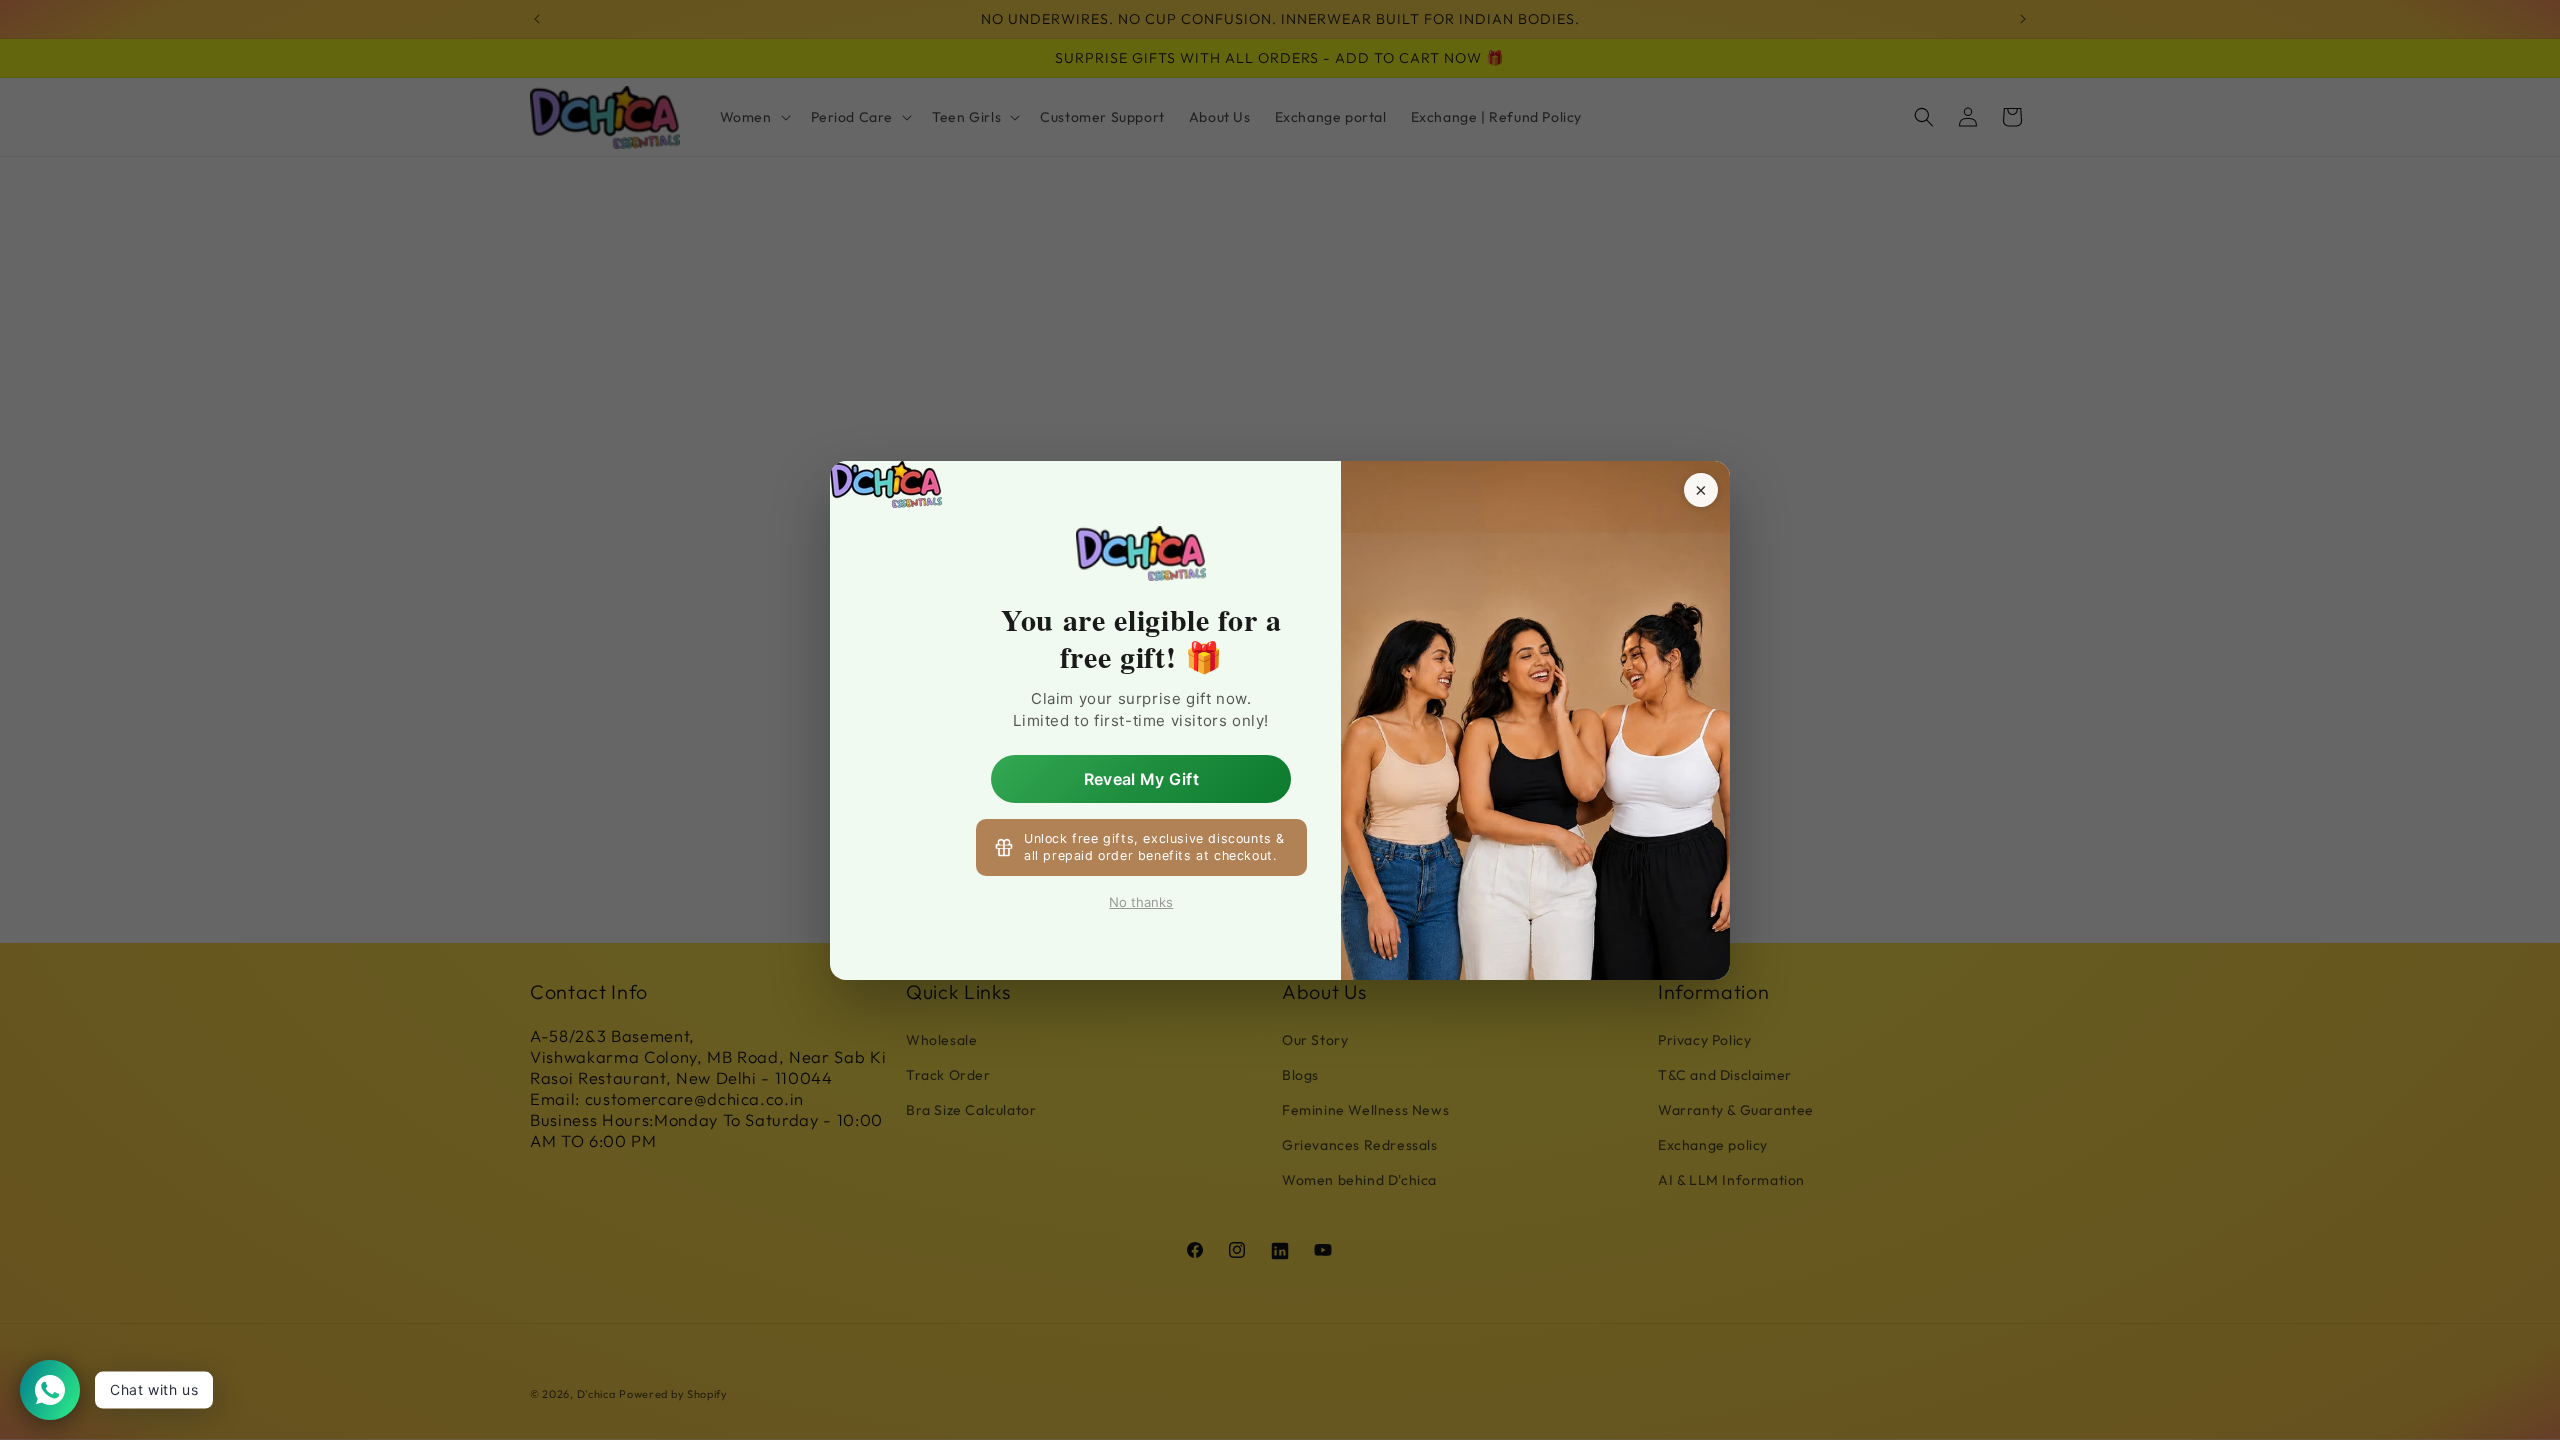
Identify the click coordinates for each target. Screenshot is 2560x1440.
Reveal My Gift (1141, 778)
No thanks (1141, 902)
